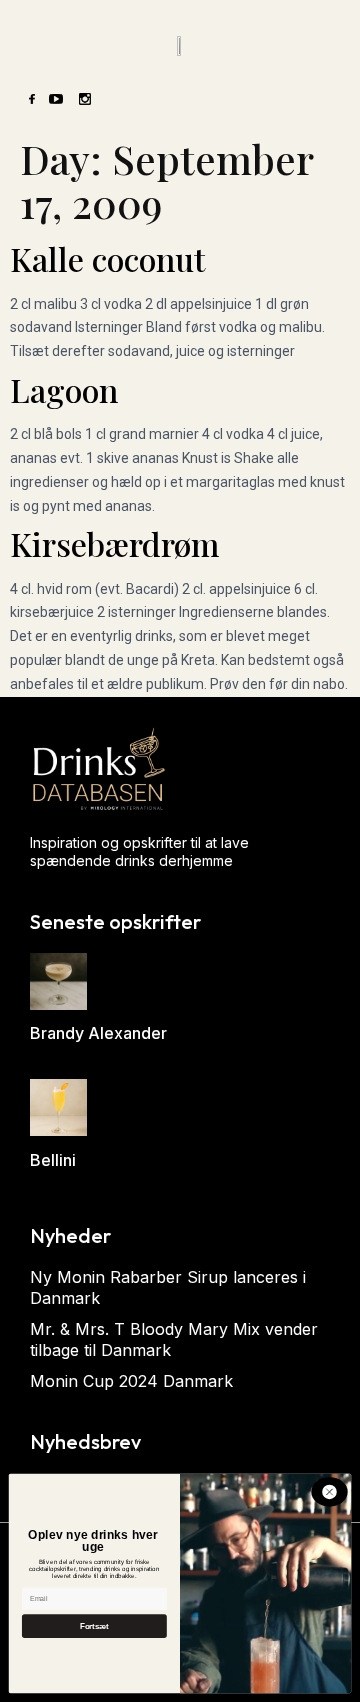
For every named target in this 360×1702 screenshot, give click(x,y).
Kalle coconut (108, 258)
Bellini (53, 1160)
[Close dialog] (329, 1491)
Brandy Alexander (98, 1033)
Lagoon (64, 389)
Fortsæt (94, 1626)
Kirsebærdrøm (114, 543)
